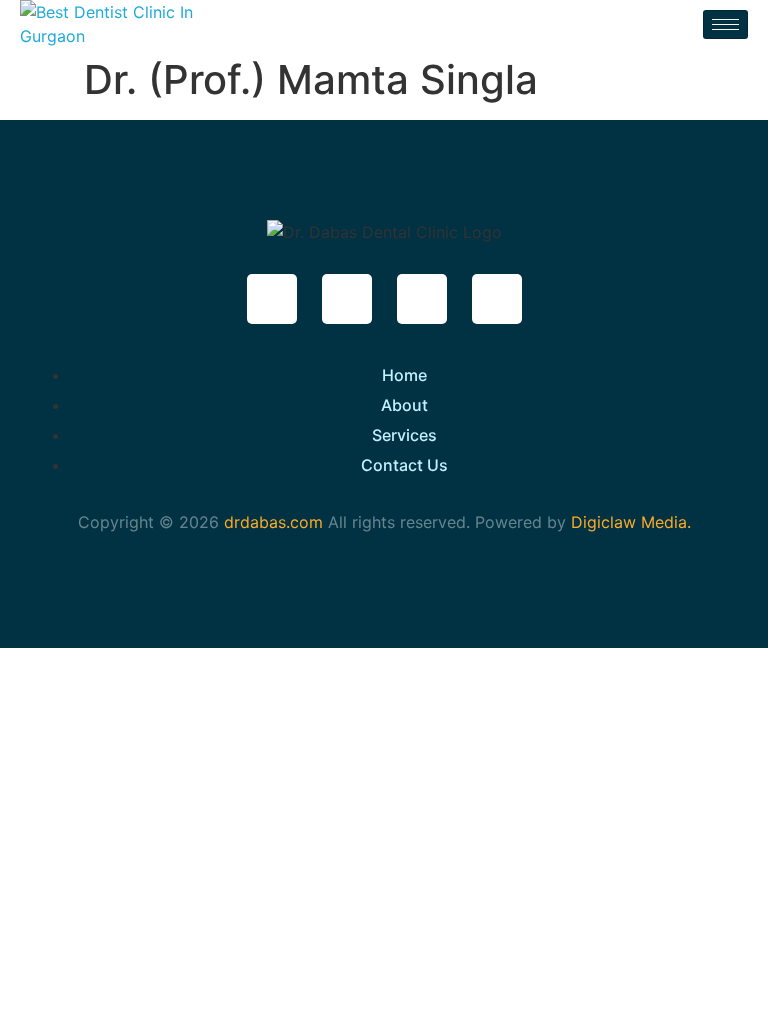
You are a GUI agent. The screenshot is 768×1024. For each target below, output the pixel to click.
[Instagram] (422, 299)
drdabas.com (271, 522)
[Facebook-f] (272, 299)
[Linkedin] (497, 299)
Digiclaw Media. (631, 522)
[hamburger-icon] (725, 24)
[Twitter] (347, 299)
